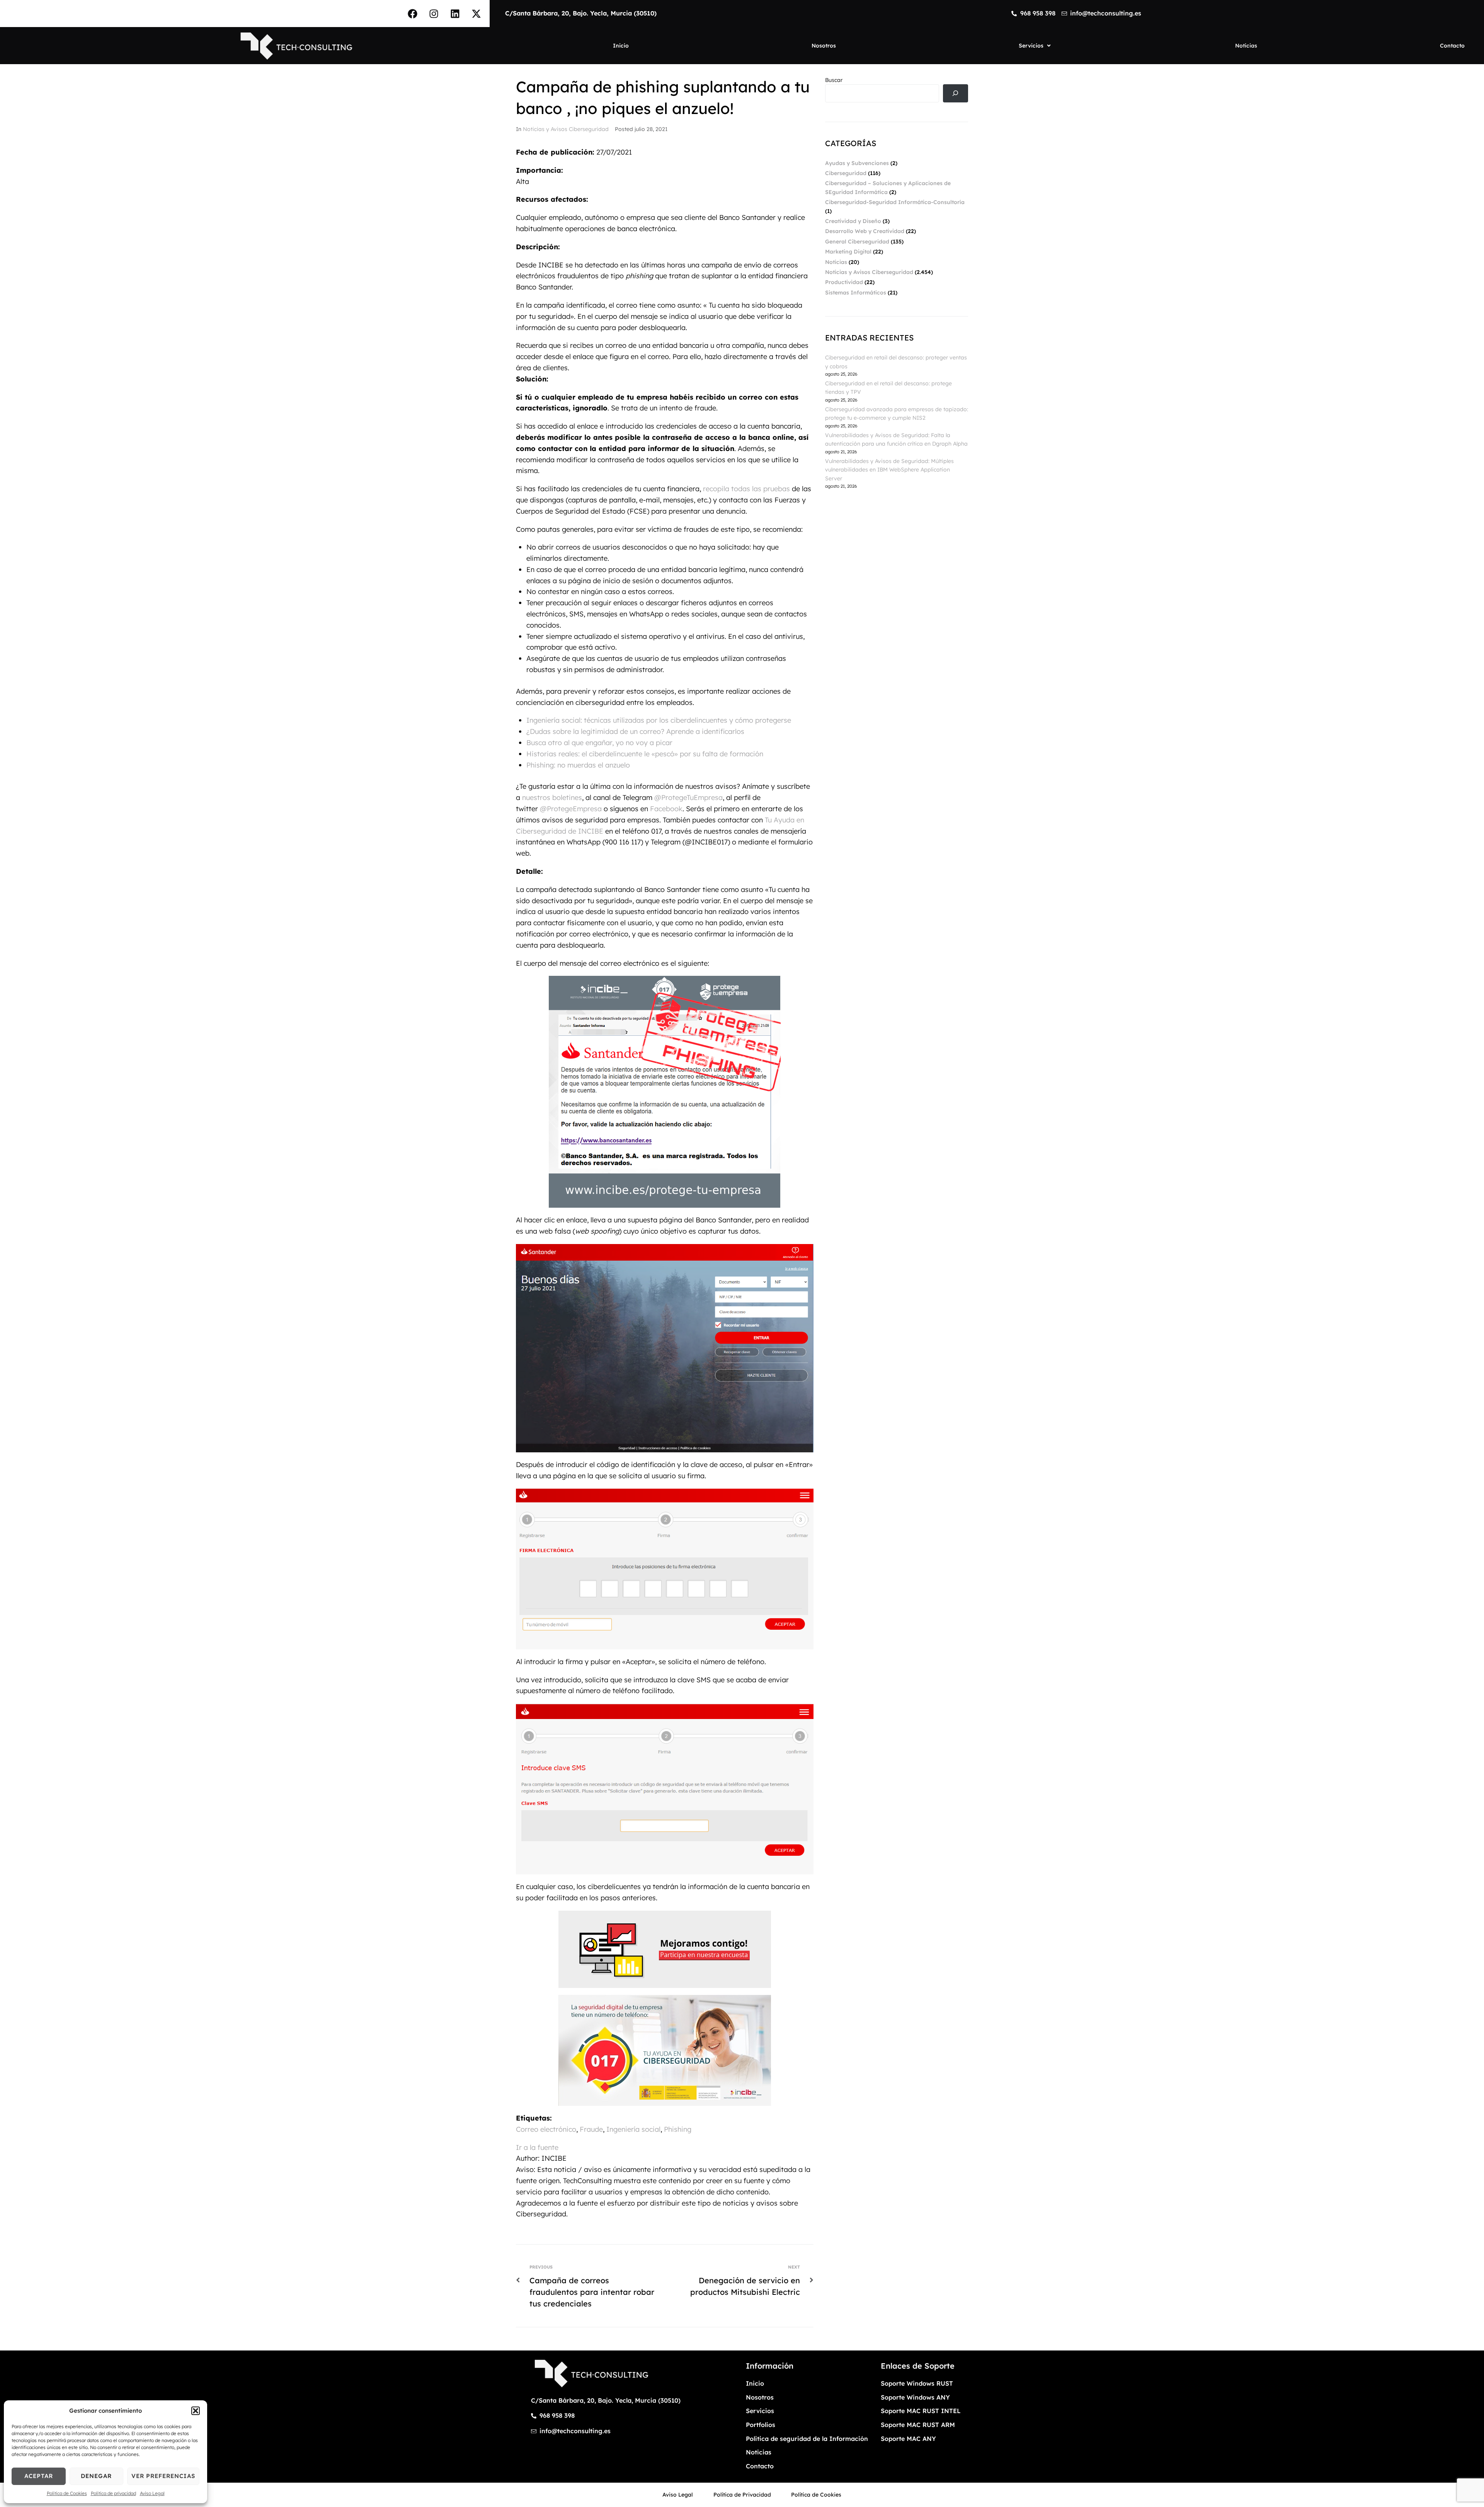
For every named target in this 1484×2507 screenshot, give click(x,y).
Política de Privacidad (742, 2495)
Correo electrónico (546, 2129)
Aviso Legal (152, 2493)
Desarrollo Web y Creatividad (865, 231)
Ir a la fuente (537, 2147)
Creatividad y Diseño (853, 221)
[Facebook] (412, 14)
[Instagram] (434, 14)
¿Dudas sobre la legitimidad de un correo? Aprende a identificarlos (635, 731)
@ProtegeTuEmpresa (688, 797)
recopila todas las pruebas (746, 489)
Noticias (836, 262)
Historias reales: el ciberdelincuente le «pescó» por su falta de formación (645, 754)
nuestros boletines (552, 797)
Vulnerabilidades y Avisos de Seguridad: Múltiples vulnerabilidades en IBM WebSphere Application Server (889, 470)
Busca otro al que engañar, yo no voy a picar (599, 743)
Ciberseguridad (846, 173)
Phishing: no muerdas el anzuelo (578, 765)
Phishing (678, 2129)
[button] (196, 2411)
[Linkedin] (455, 14)
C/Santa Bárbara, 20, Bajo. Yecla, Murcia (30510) (581, 13)
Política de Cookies (67, 2493)
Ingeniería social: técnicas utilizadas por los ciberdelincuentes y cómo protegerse (659, 720)
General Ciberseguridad (857, 242)
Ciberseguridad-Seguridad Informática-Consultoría (895, 202)
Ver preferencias (163, 2476)
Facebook (666, 809)
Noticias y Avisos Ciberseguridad (566, 129)
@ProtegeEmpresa (571, 809)
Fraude (591, 2129)
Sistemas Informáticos (856, 293)
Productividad (844, 282)
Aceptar (39, 2476)
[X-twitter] (476, 14)
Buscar (834, 80)
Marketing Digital (848, 252)
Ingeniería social (633, 2129)
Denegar (96, 2476)
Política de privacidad (113, 2493)
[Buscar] (956, 93)
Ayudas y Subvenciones (857, 163)
